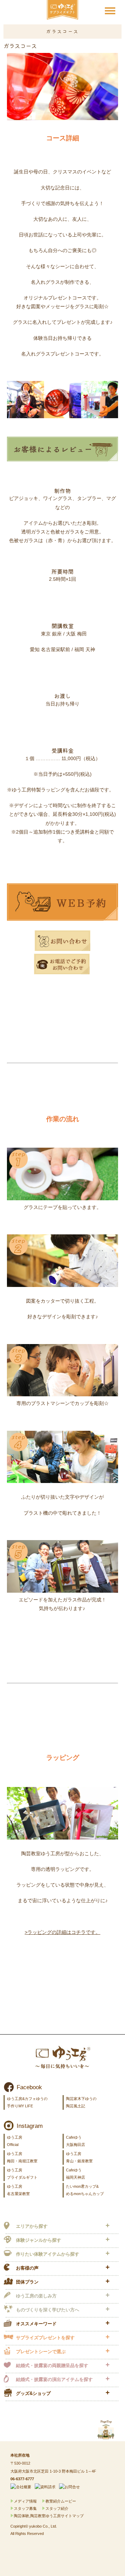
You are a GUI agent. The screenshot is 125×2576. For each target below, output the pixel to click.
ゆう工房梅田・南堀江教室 (22, 2157)
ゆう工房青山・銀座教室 (79, 2157)
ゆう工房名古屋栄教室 (18, 2190)
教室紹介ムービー (61, 2501)
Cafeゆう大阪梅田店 (76, 2141)
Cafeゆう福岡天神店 (76, 2174)
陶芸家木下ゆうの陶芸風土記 (81, 2102)
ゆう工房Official (15, 2141)
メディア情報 (25, 2501)
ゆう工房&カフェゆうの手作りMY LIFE (27, 2102)
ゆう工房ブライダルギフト (22, 2174)
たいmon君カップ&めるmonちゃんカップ (85, 2190)
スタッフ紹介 (57, 2508)
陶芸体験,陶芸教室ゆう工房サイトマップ (49, 2516)
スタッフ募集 (25, 2508)
